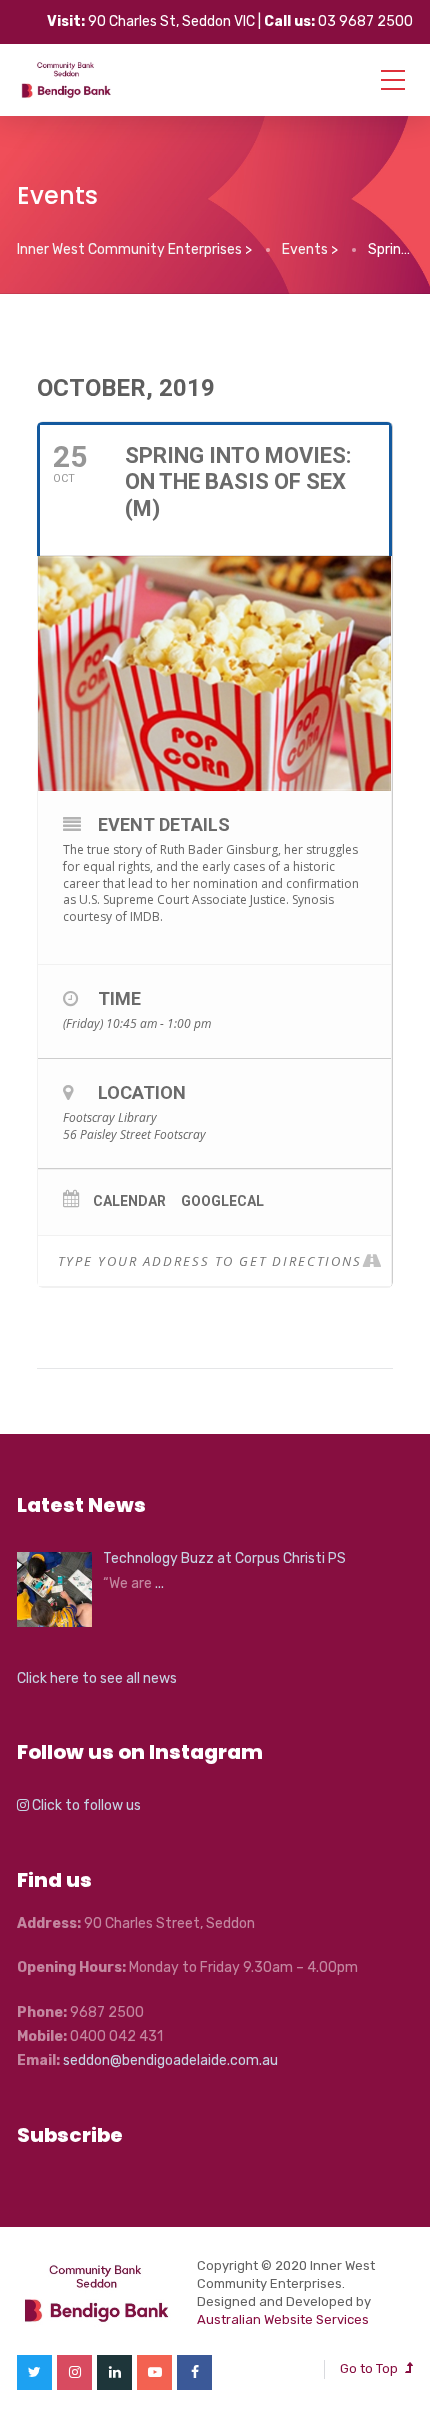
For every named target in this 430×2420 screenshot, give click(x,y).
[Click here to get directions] (375, 1261)
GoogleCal (222, 1201)
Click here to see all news (97, 1678)
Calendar (129, 1201)
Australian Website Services (283, 2319)
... (159, 1583)
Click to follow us (85, 1805)
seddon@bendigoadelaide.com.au (170, 2060)
